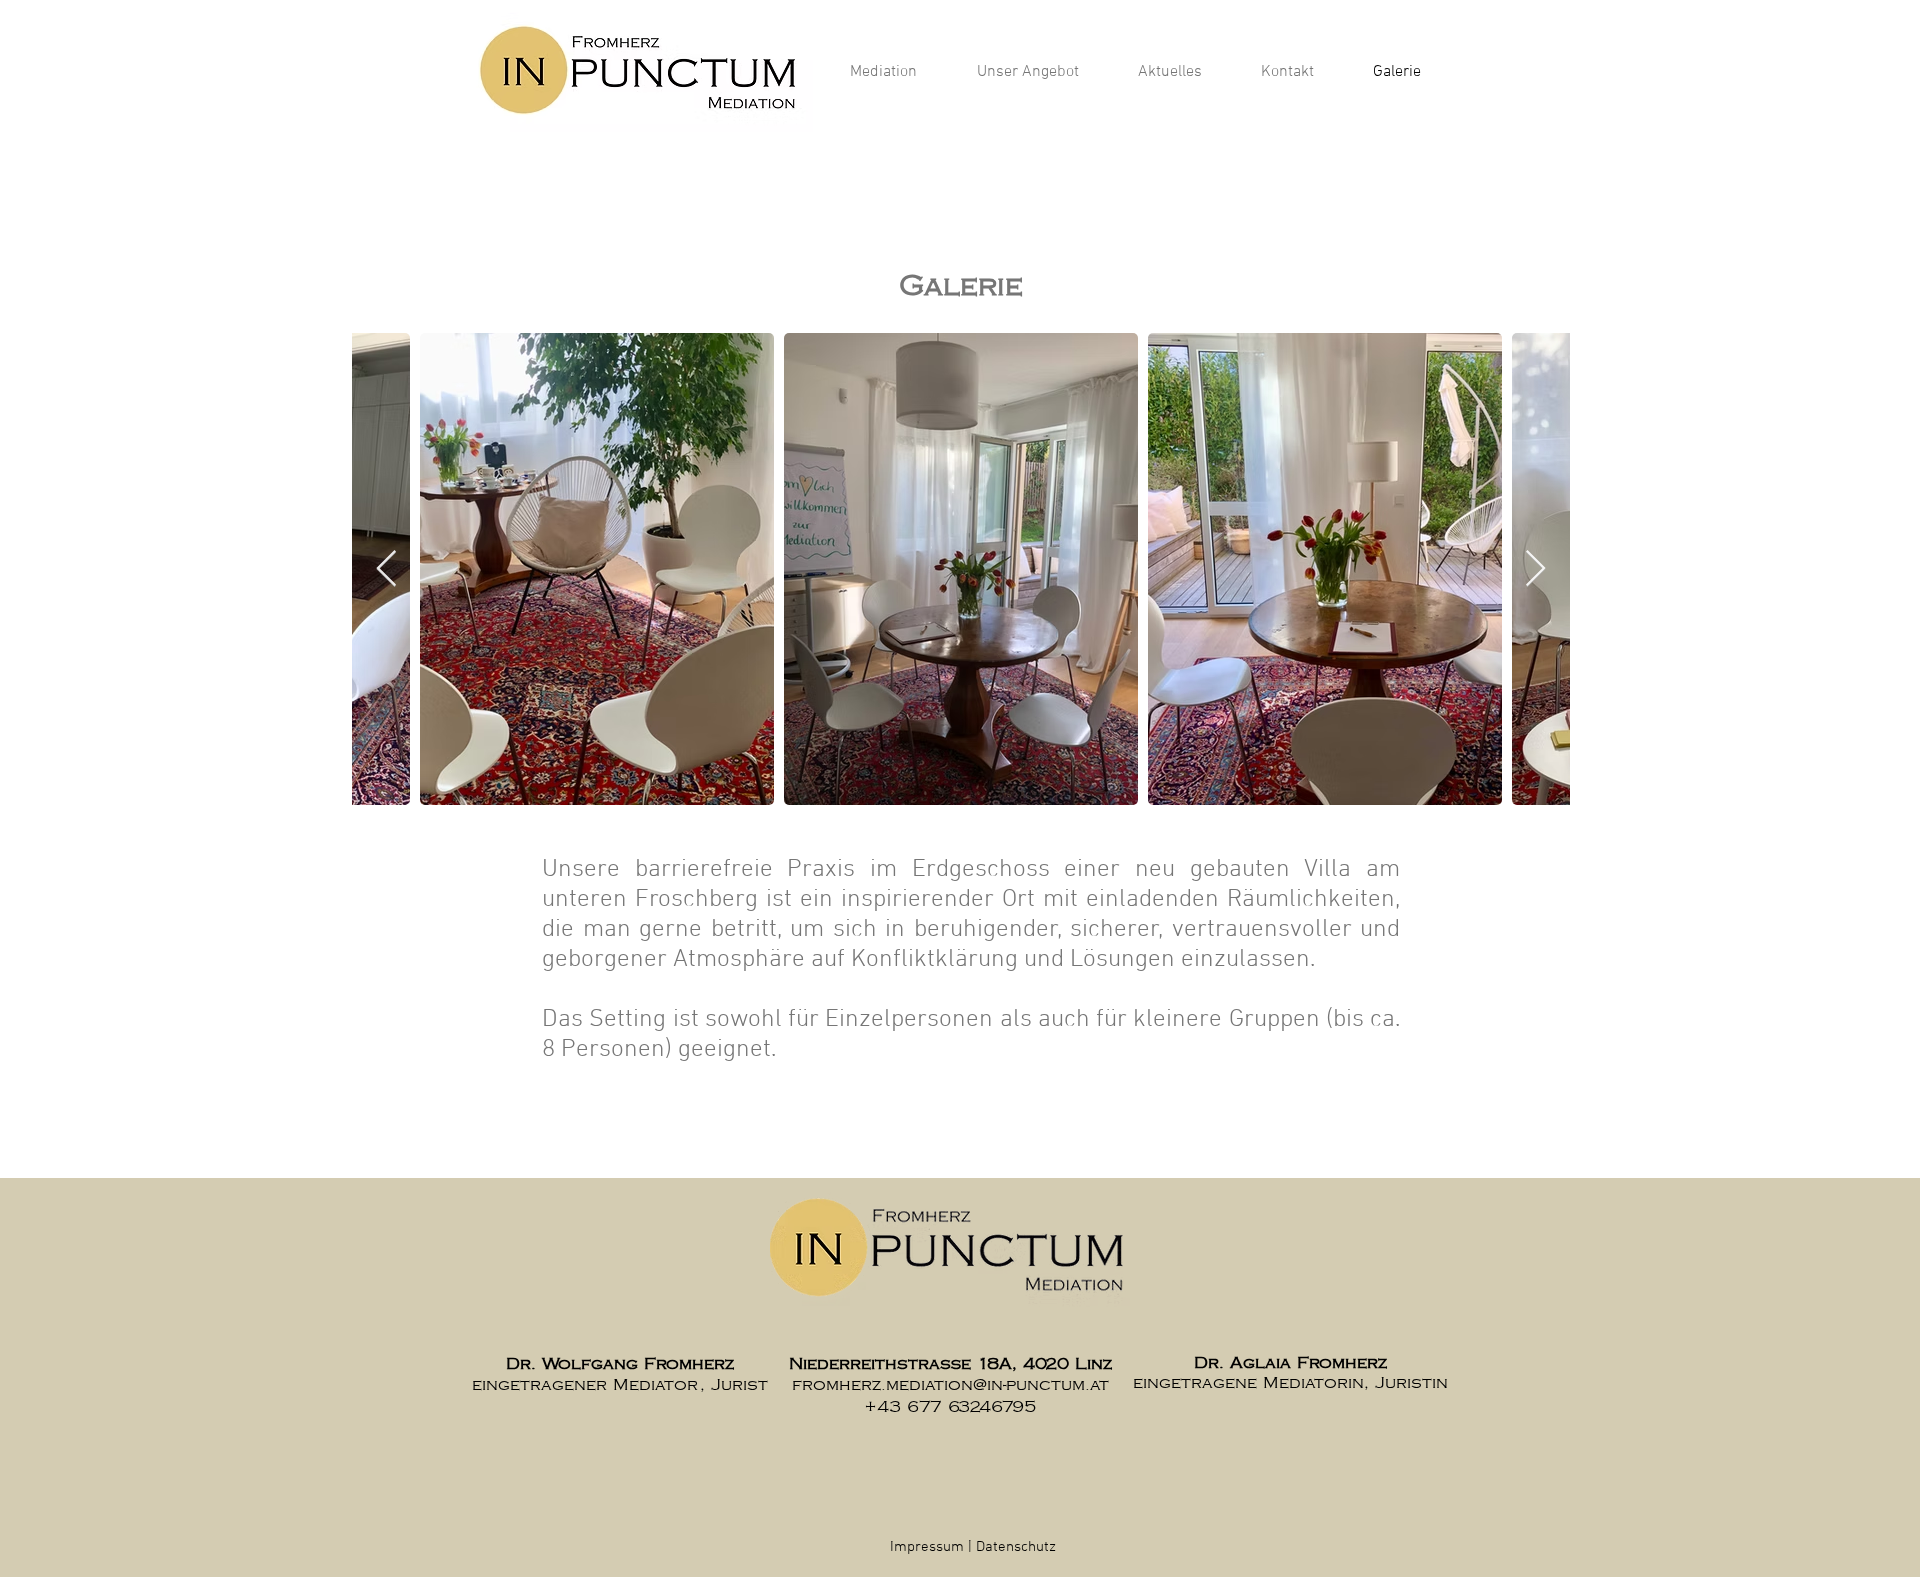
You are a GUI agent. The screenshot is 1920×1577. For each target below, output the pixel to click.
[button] (883, 72)
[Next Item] (1535, 569)
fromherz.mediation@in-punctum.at (950, 1385)
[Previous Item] (386, 569)
